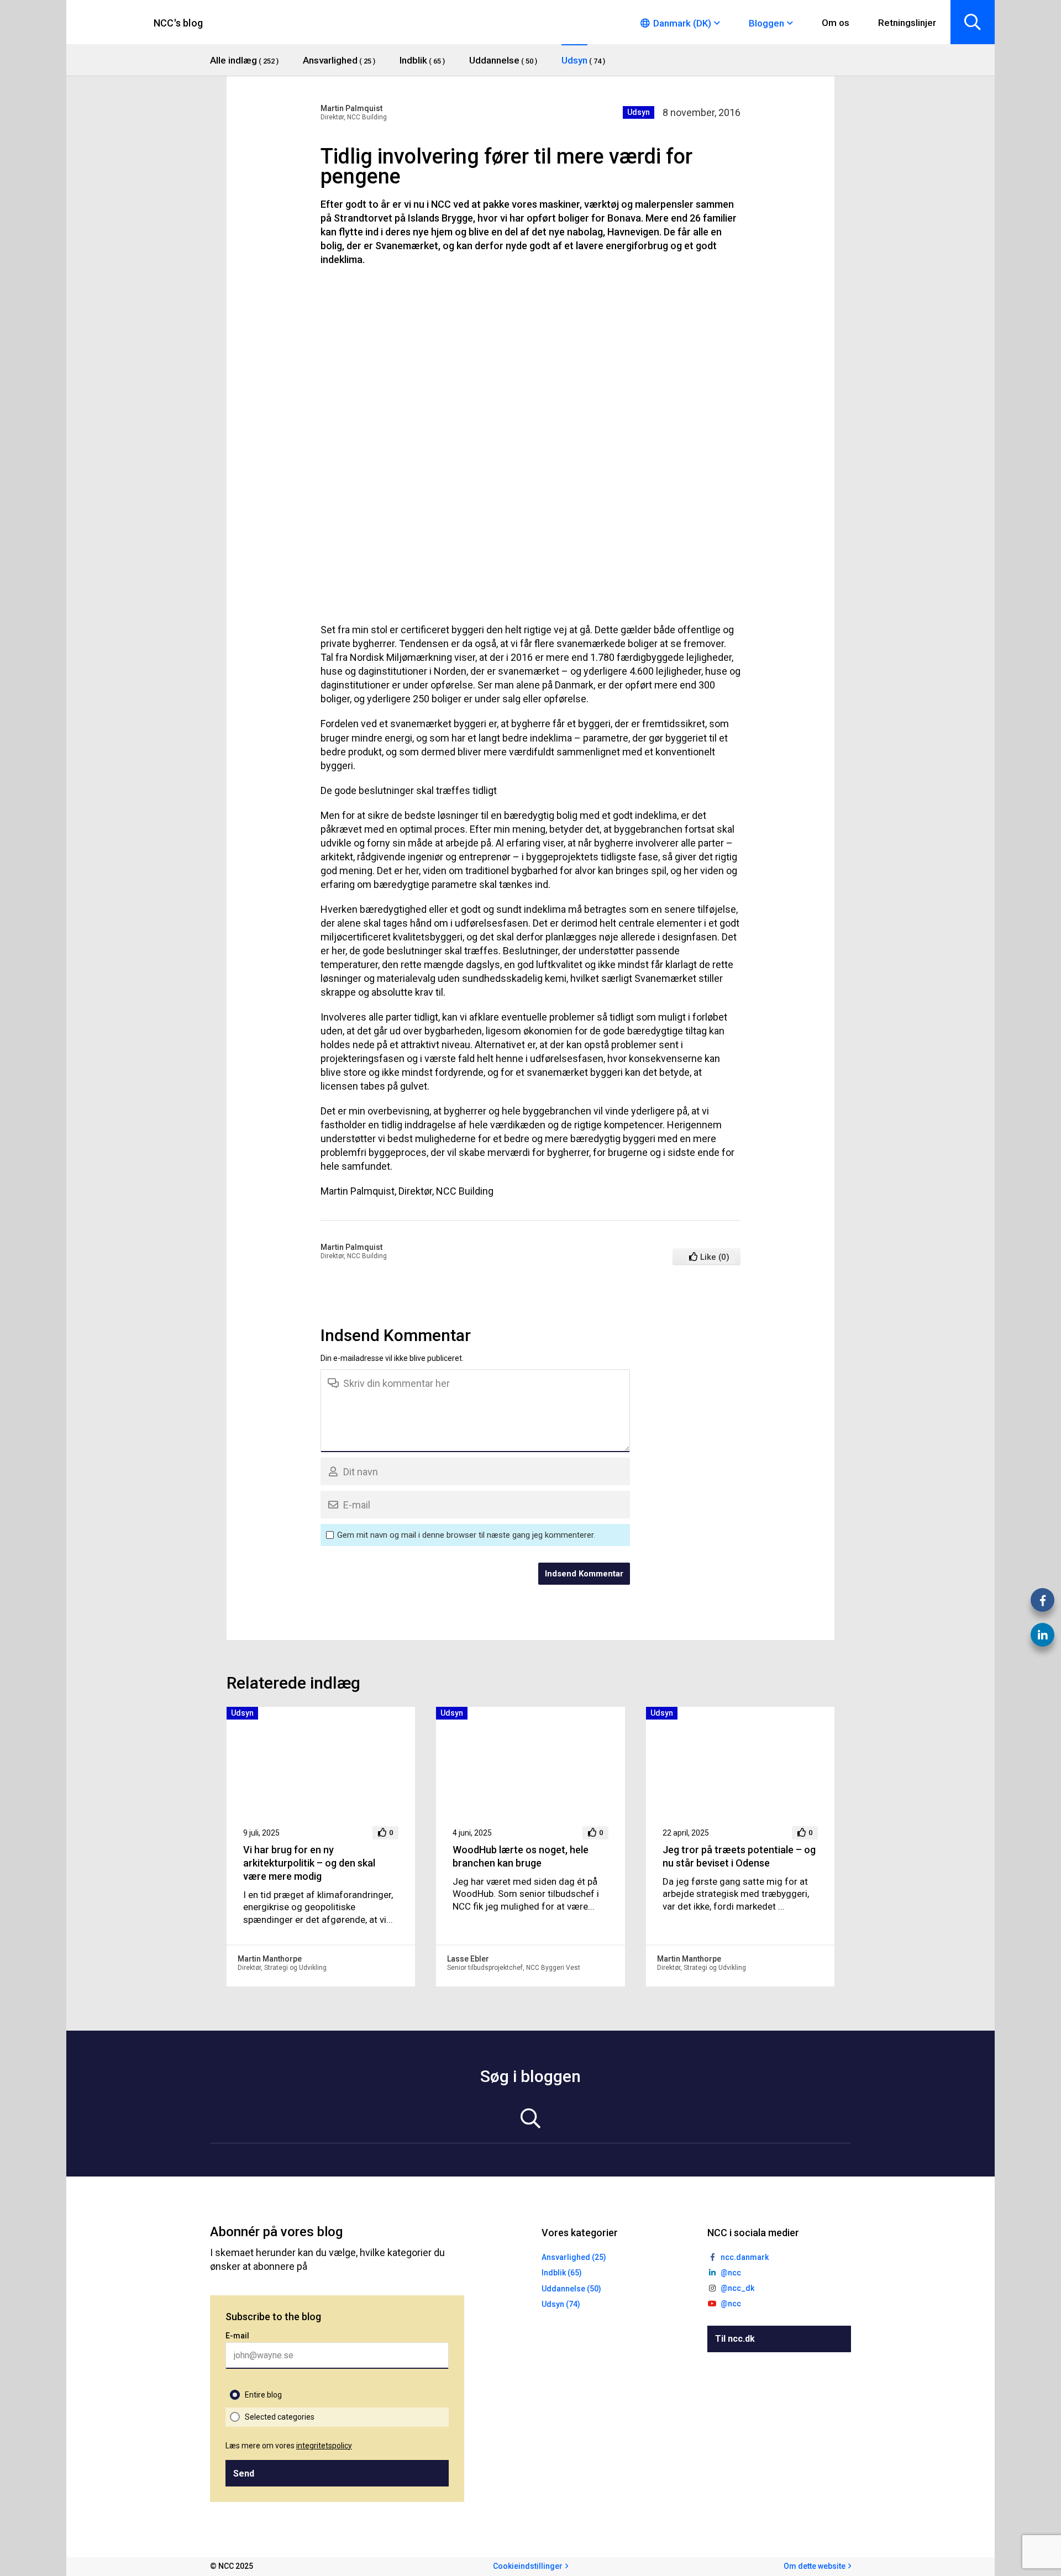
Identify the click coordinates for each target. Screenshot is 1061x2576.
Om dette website (815, 2566)
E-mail (237, 2336)
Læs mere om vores (289, 2446)
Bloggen (766, 23)
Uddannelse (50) (571, 2289)
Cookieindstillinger (528, 2566)
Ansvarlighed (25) (574, 2257)
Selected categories (280, 2417)
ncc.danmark (745, 2257)
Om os (836, 23)
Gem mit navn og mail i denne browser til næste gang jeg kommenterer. (466, 1535)
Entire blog (263, 2395)
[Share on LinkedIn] (1042, 1635)
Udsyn (639, 112)
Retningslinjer (907, 23)
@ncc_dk (737, 2288)
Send (244, 2474)
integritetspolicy (324, 2446)
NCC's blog (178, 23)
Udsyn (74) (561, 2304)
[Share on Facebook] (1042, 1600)
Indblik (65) (562, 2273)
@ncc (731, 2273)
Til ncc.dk (735, 2339)
